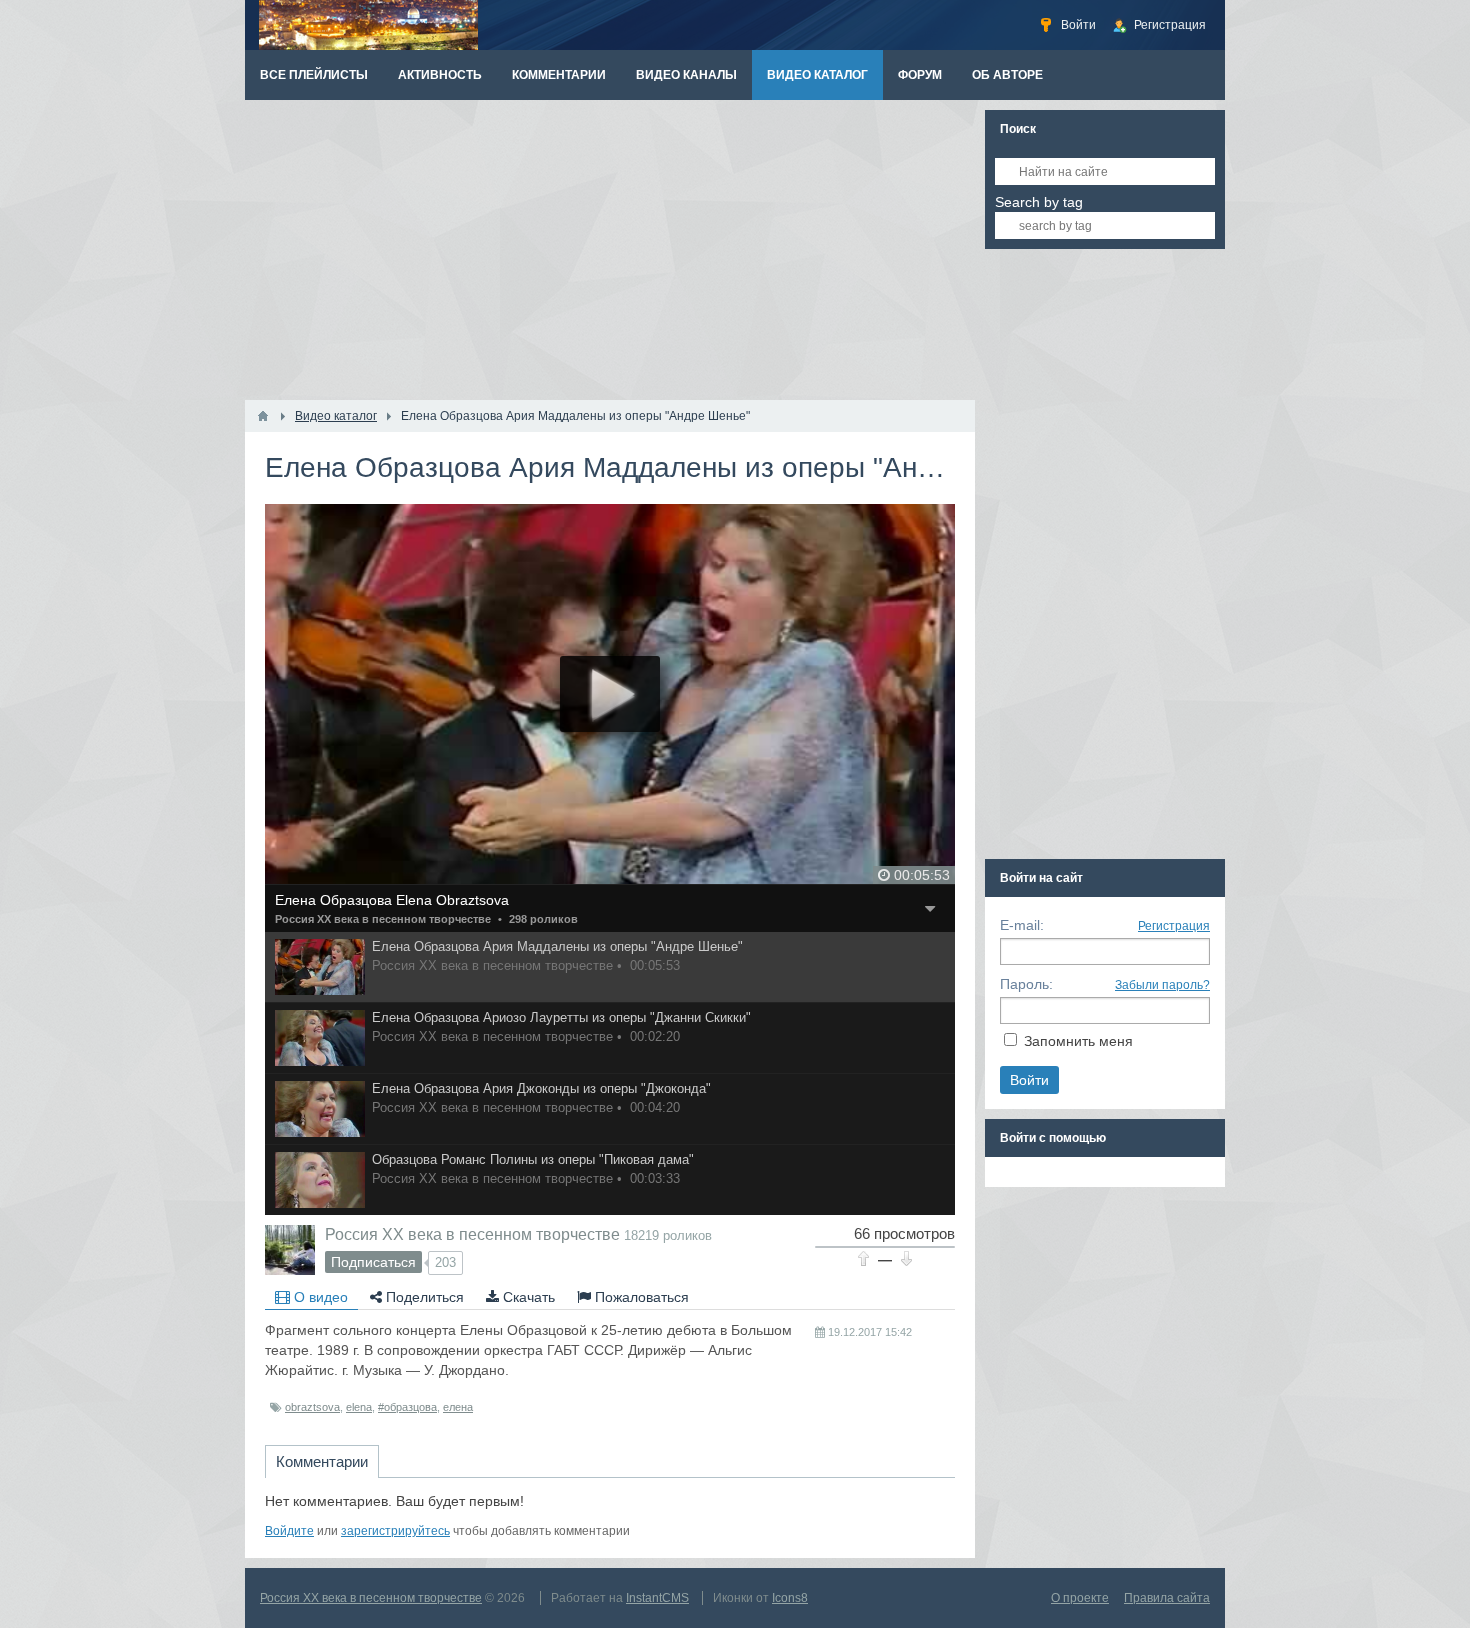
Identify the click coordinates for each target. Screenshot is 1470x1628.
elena (359, 1407)
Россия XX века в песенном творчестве (383, 919)
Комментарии (322, 1461)
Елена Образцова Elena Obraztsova (392, 900)
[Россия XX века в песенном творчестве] (290, 1250)
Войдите (289, 1531)
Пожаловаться (640, 1297)
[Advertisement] (610, 250)
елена (458, 1407)
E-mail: (1022, 925)
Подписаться (373, 1262)
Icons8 (790, 1598)
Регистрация (1174, 926)
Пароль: (1026, 984)
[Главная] (263, 416)
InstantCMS (657, 1598)
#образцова (407, 1407)
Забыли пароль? (1162, 985)
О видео (319, 1297)
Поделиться (423, 1297)
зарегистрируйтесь (395, 1531)
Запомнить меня (1078, 1041)
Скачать (527, 1297)
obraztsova (312, 1407)
